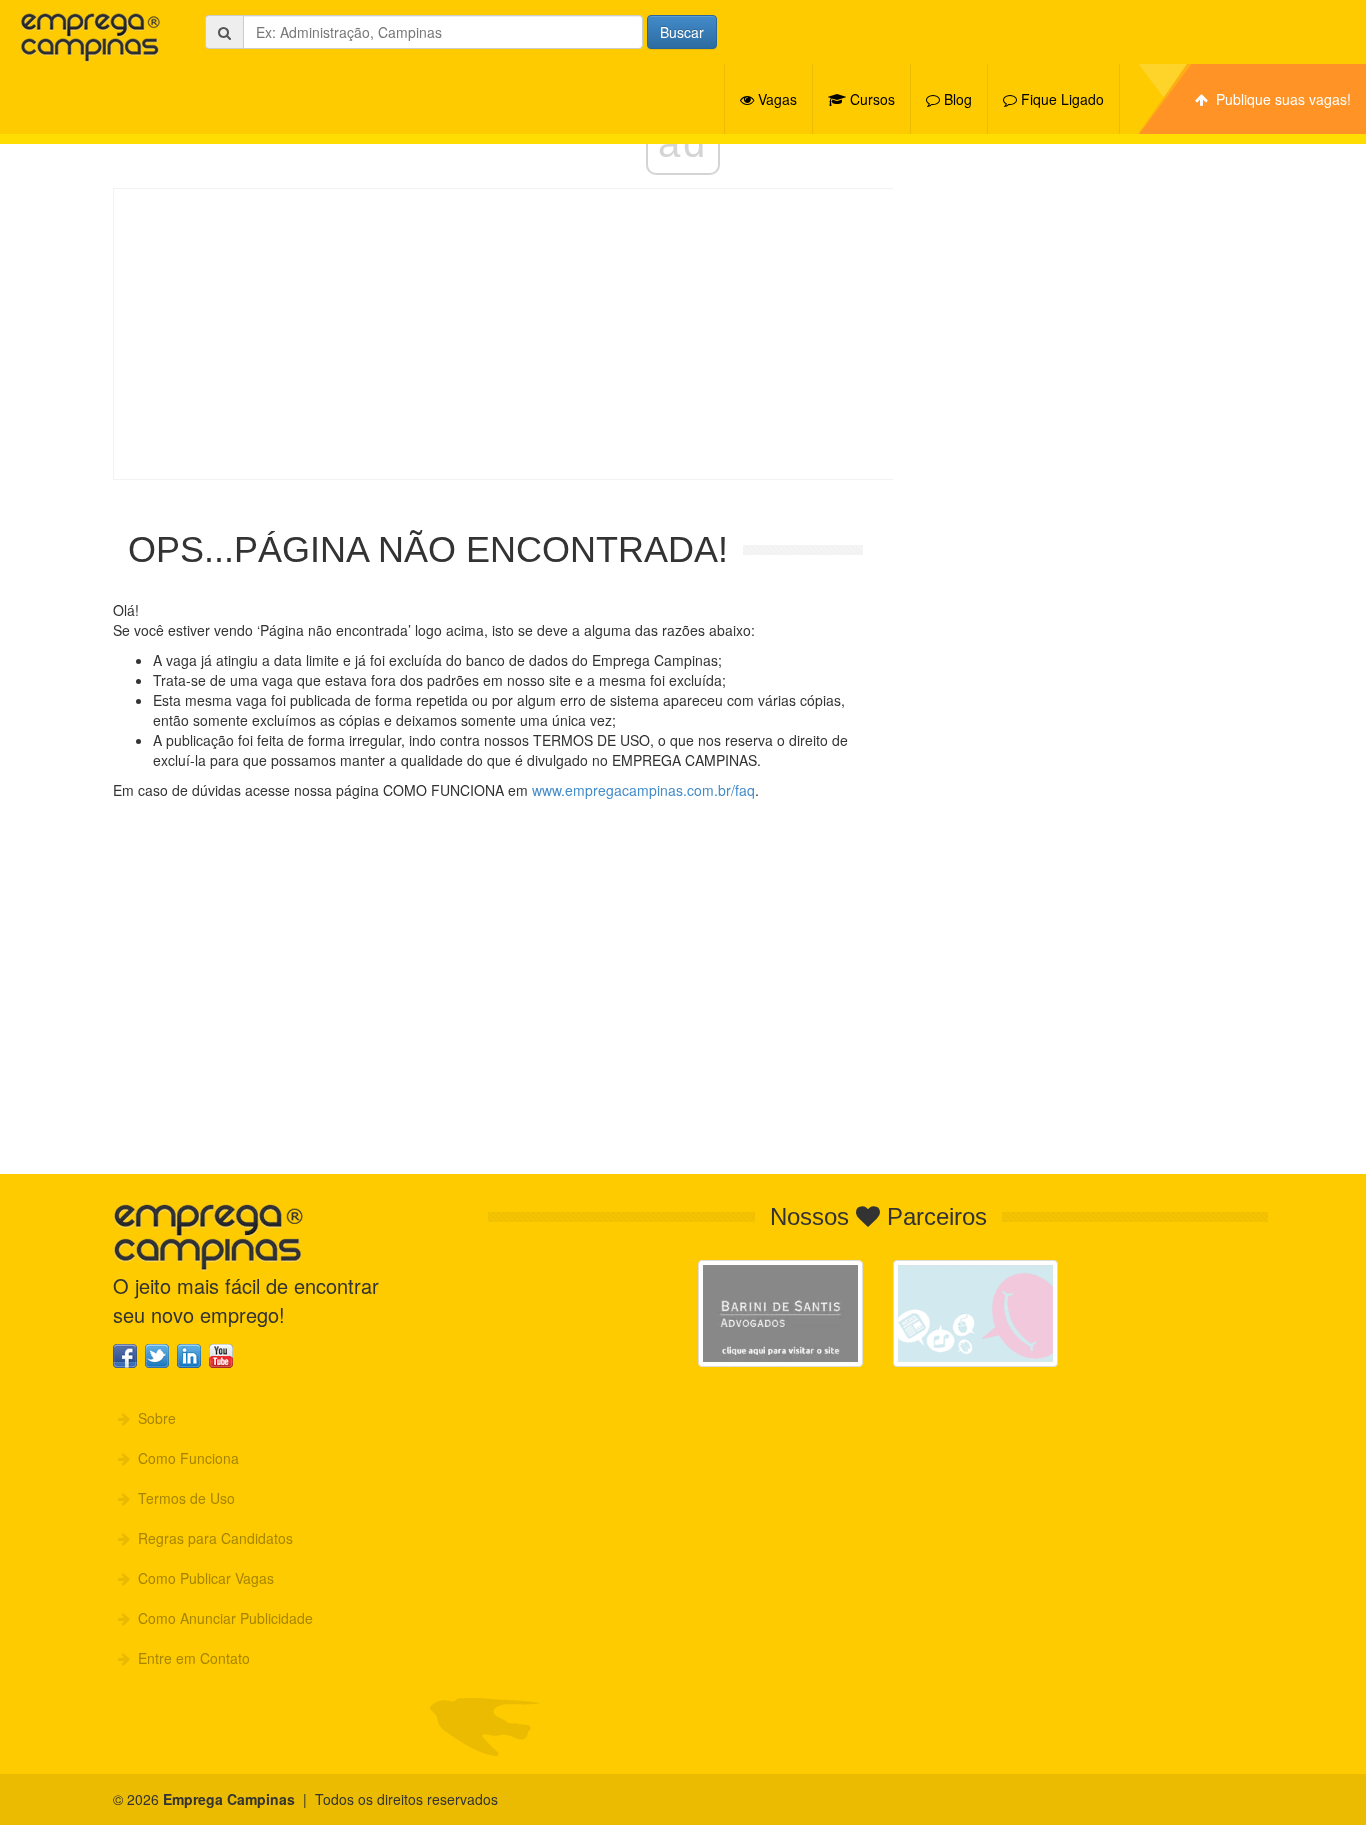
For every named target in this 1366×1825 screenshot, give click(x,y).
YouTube (221, 1356)
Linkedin (189, 1356)
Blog (956, 99)
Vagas (775, 99)
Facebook (125, 1356)
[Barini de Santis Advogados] (780, 1313)
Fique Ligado (1060, 99)
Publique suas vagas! (1279, 99)
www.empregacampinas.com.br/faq (643, 790)
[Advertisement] (683, 334)
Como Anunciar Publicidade (221, 1618)
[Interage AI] (975, 1313)
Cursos (870, 99)
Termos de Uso (182, 1498)
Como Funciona (184, 1458)
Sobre (153, 1418)
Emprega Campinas (90, 37)
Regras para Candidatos (211, 1538)
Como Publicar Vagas (202, 1578)
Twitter (157, 1356)
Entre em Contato (190, 1658)
